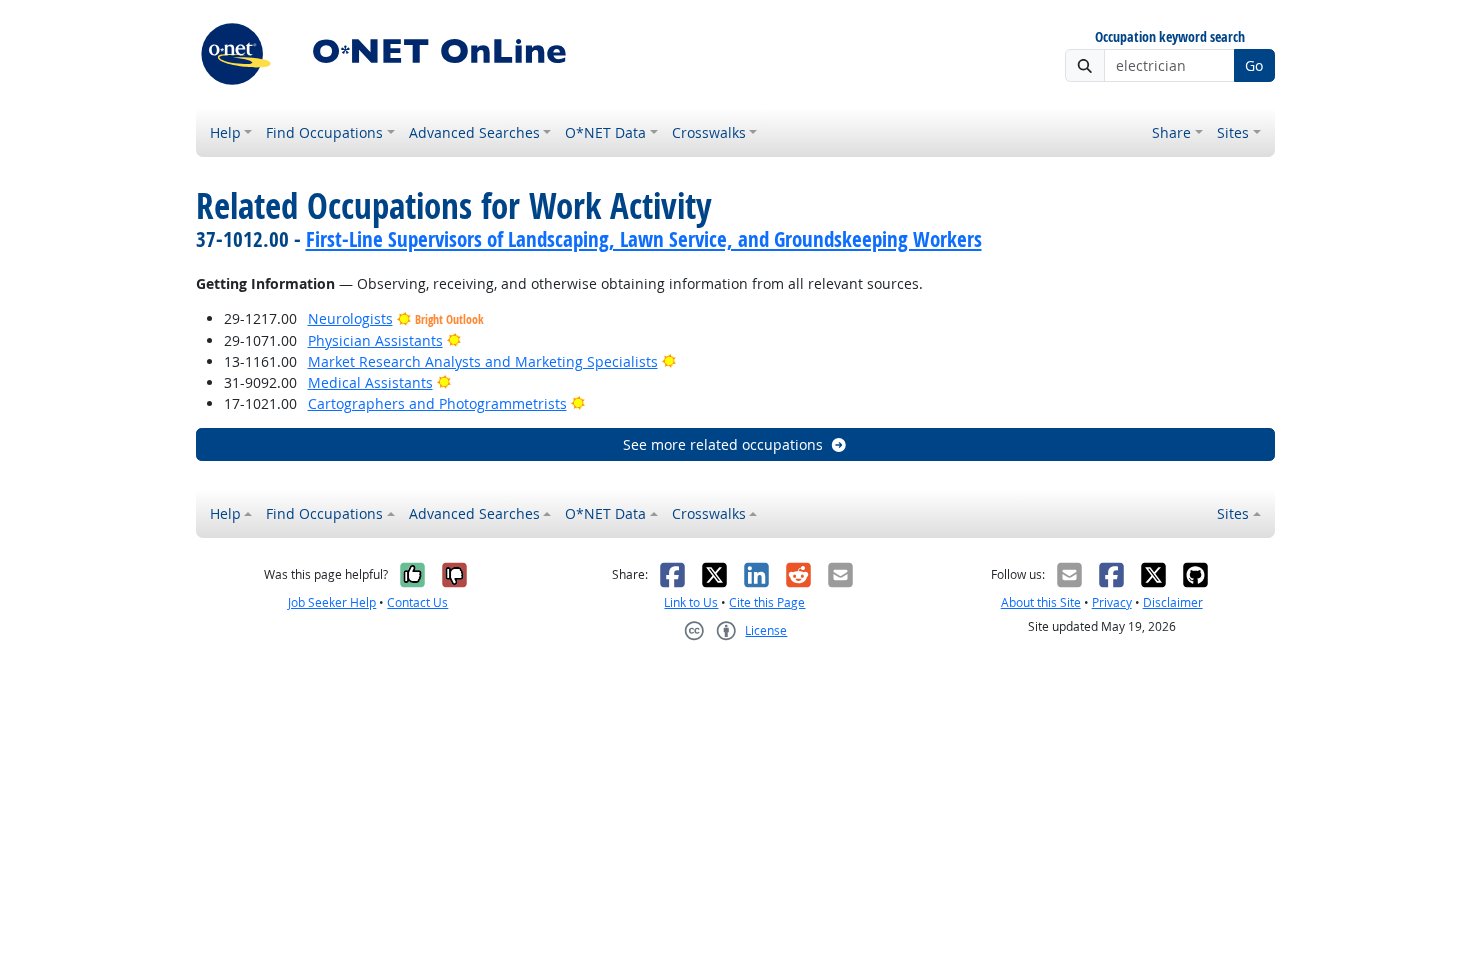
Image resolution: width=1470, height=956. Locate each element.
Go (1254, 65)
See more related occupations (723, 444)
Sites (1233, 132)
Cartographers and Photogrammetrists (437, 403)
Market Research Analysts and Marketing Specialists (483, 361)
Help (225, 132)
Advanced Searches (474, 132)
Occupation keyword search (1170, 37)
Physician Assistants (375, 340)
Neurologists (350, 318)
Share (1171, 132)
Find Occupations (324, 132)
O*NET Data (605, 132)
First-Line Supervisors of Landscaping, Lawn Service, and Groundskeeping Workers (644, 239)
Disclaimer (1173, 602)
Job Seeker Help (332, 602)
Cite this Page (767, 602)
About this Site (1041, 602)
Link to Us (691, 602)
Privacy (1112, 602)
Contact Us (417, 602)
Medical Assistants (370, 382)
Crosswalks (709, 132)
